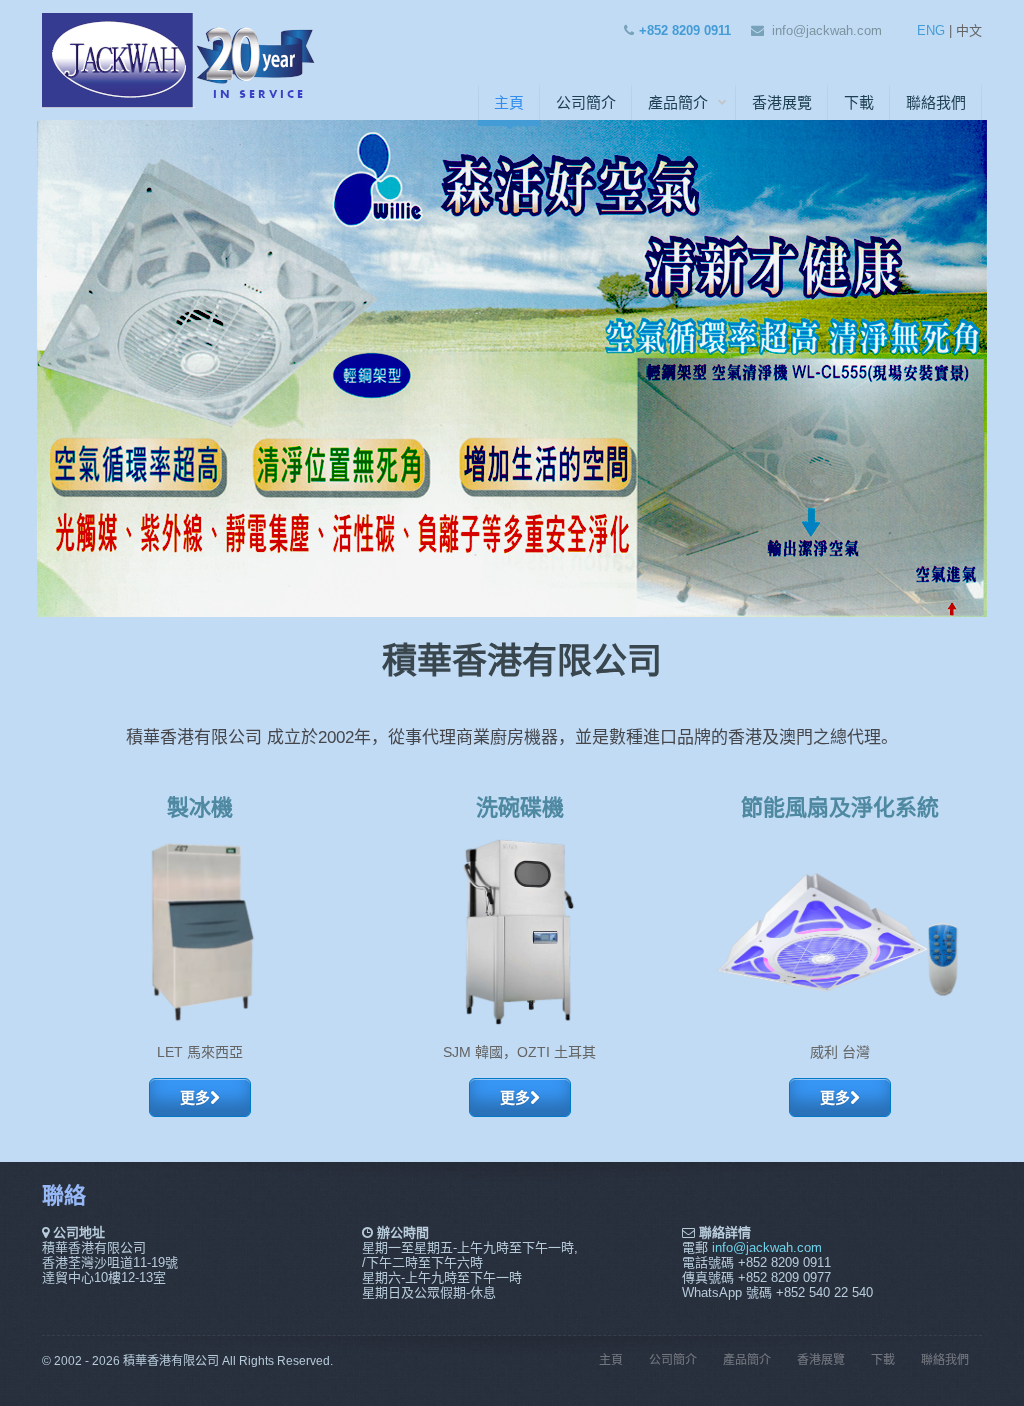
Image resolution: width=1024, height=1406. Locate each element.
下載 (859, 102)
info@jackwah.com (827, 30)
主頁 (509, 102)
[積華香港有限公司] (181, 58)
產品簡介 (678, 102)
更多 (195, 1097)
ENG (931, 30)
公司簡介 (586, 102)
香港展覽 (782, 102)
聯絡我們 (936, 102)
